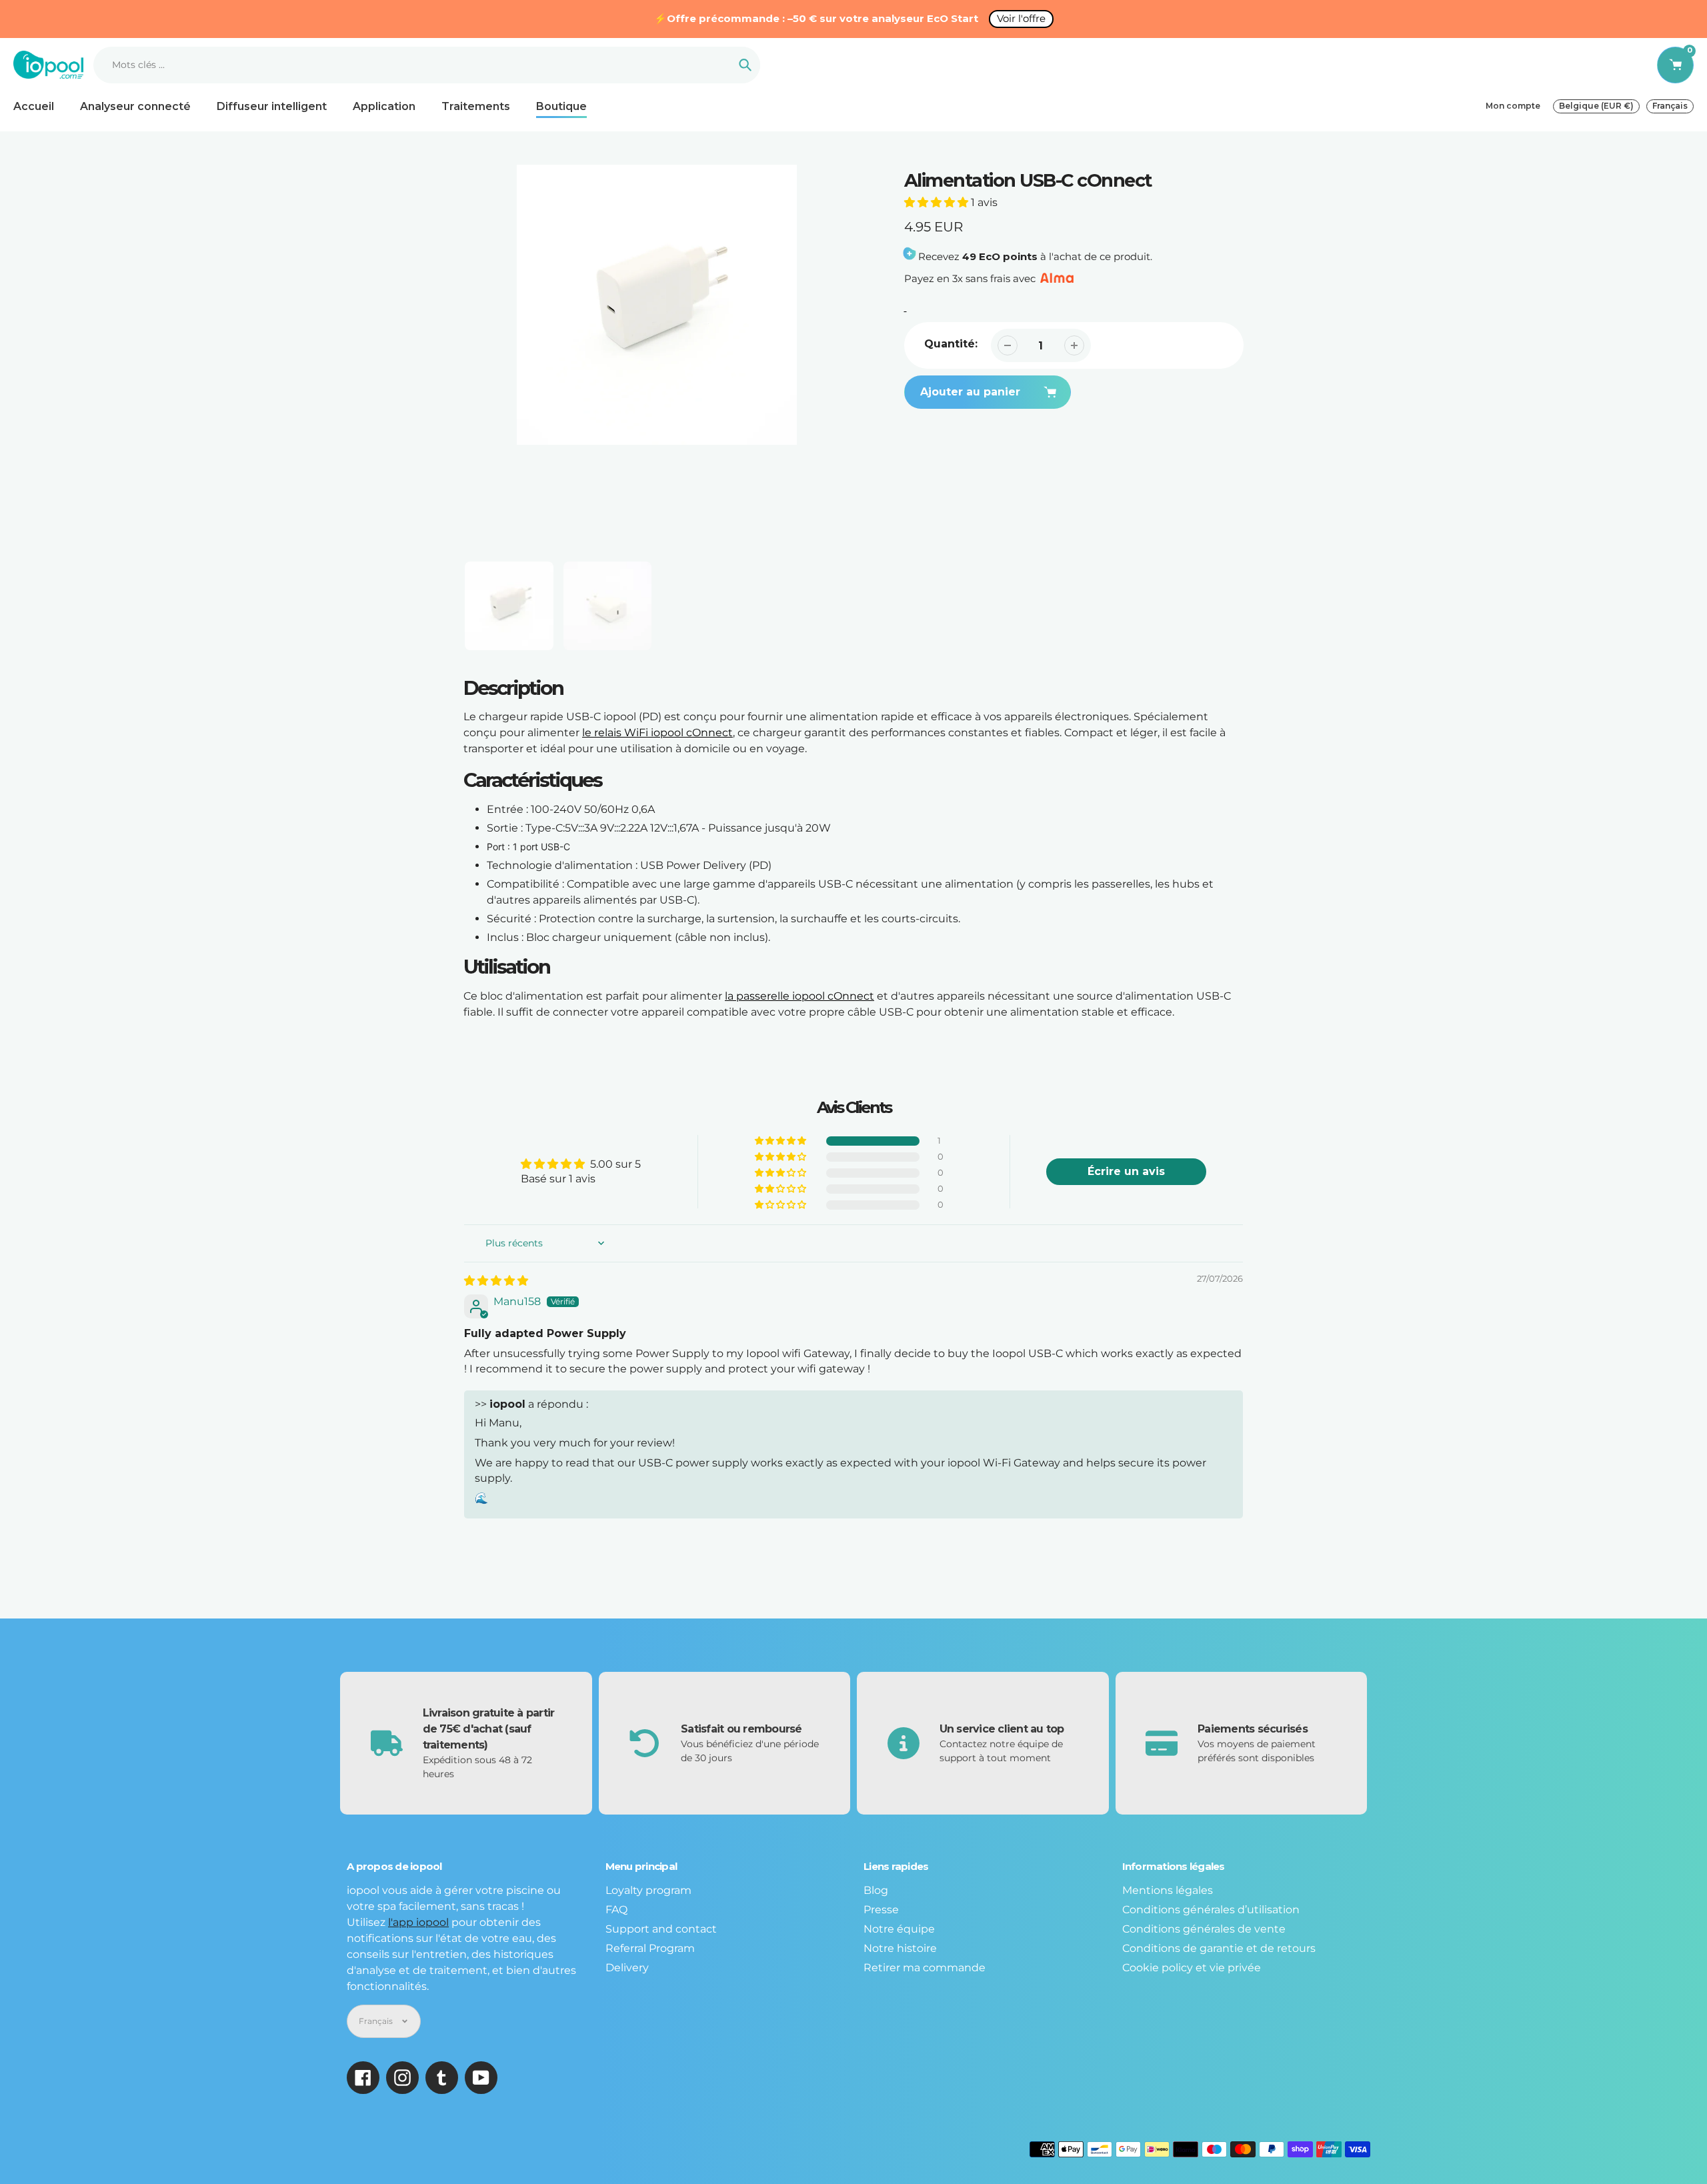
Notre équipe (899, 1929)
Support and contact (661, 1929)
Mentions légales (1168, 1890)
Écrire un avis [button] (1126, 1171)
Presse (881, 1910)
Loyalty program (648, 1890)
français (1670, 106)
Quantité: (951, 344)
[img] (496, 1281)
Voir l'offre (1021, 18)
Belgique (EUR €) (1596, 106)
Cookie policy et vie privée (1192, 1968)
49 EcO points (1000, 256)
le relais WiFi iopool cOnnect (657, 733)
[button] (938, 202)
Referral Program (650, 1948)
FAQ (616, 1910)
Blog (876, 1890)
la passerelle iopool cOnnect (799, 996)
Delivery (627, 1968)
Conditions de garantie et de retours (1219, 1948)
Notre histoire (900, 1948)
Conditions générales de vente (1204, 1929)
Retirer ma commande (925, 1968)
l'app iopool (418, 1922)
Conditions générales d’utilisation (1211, 1910)
